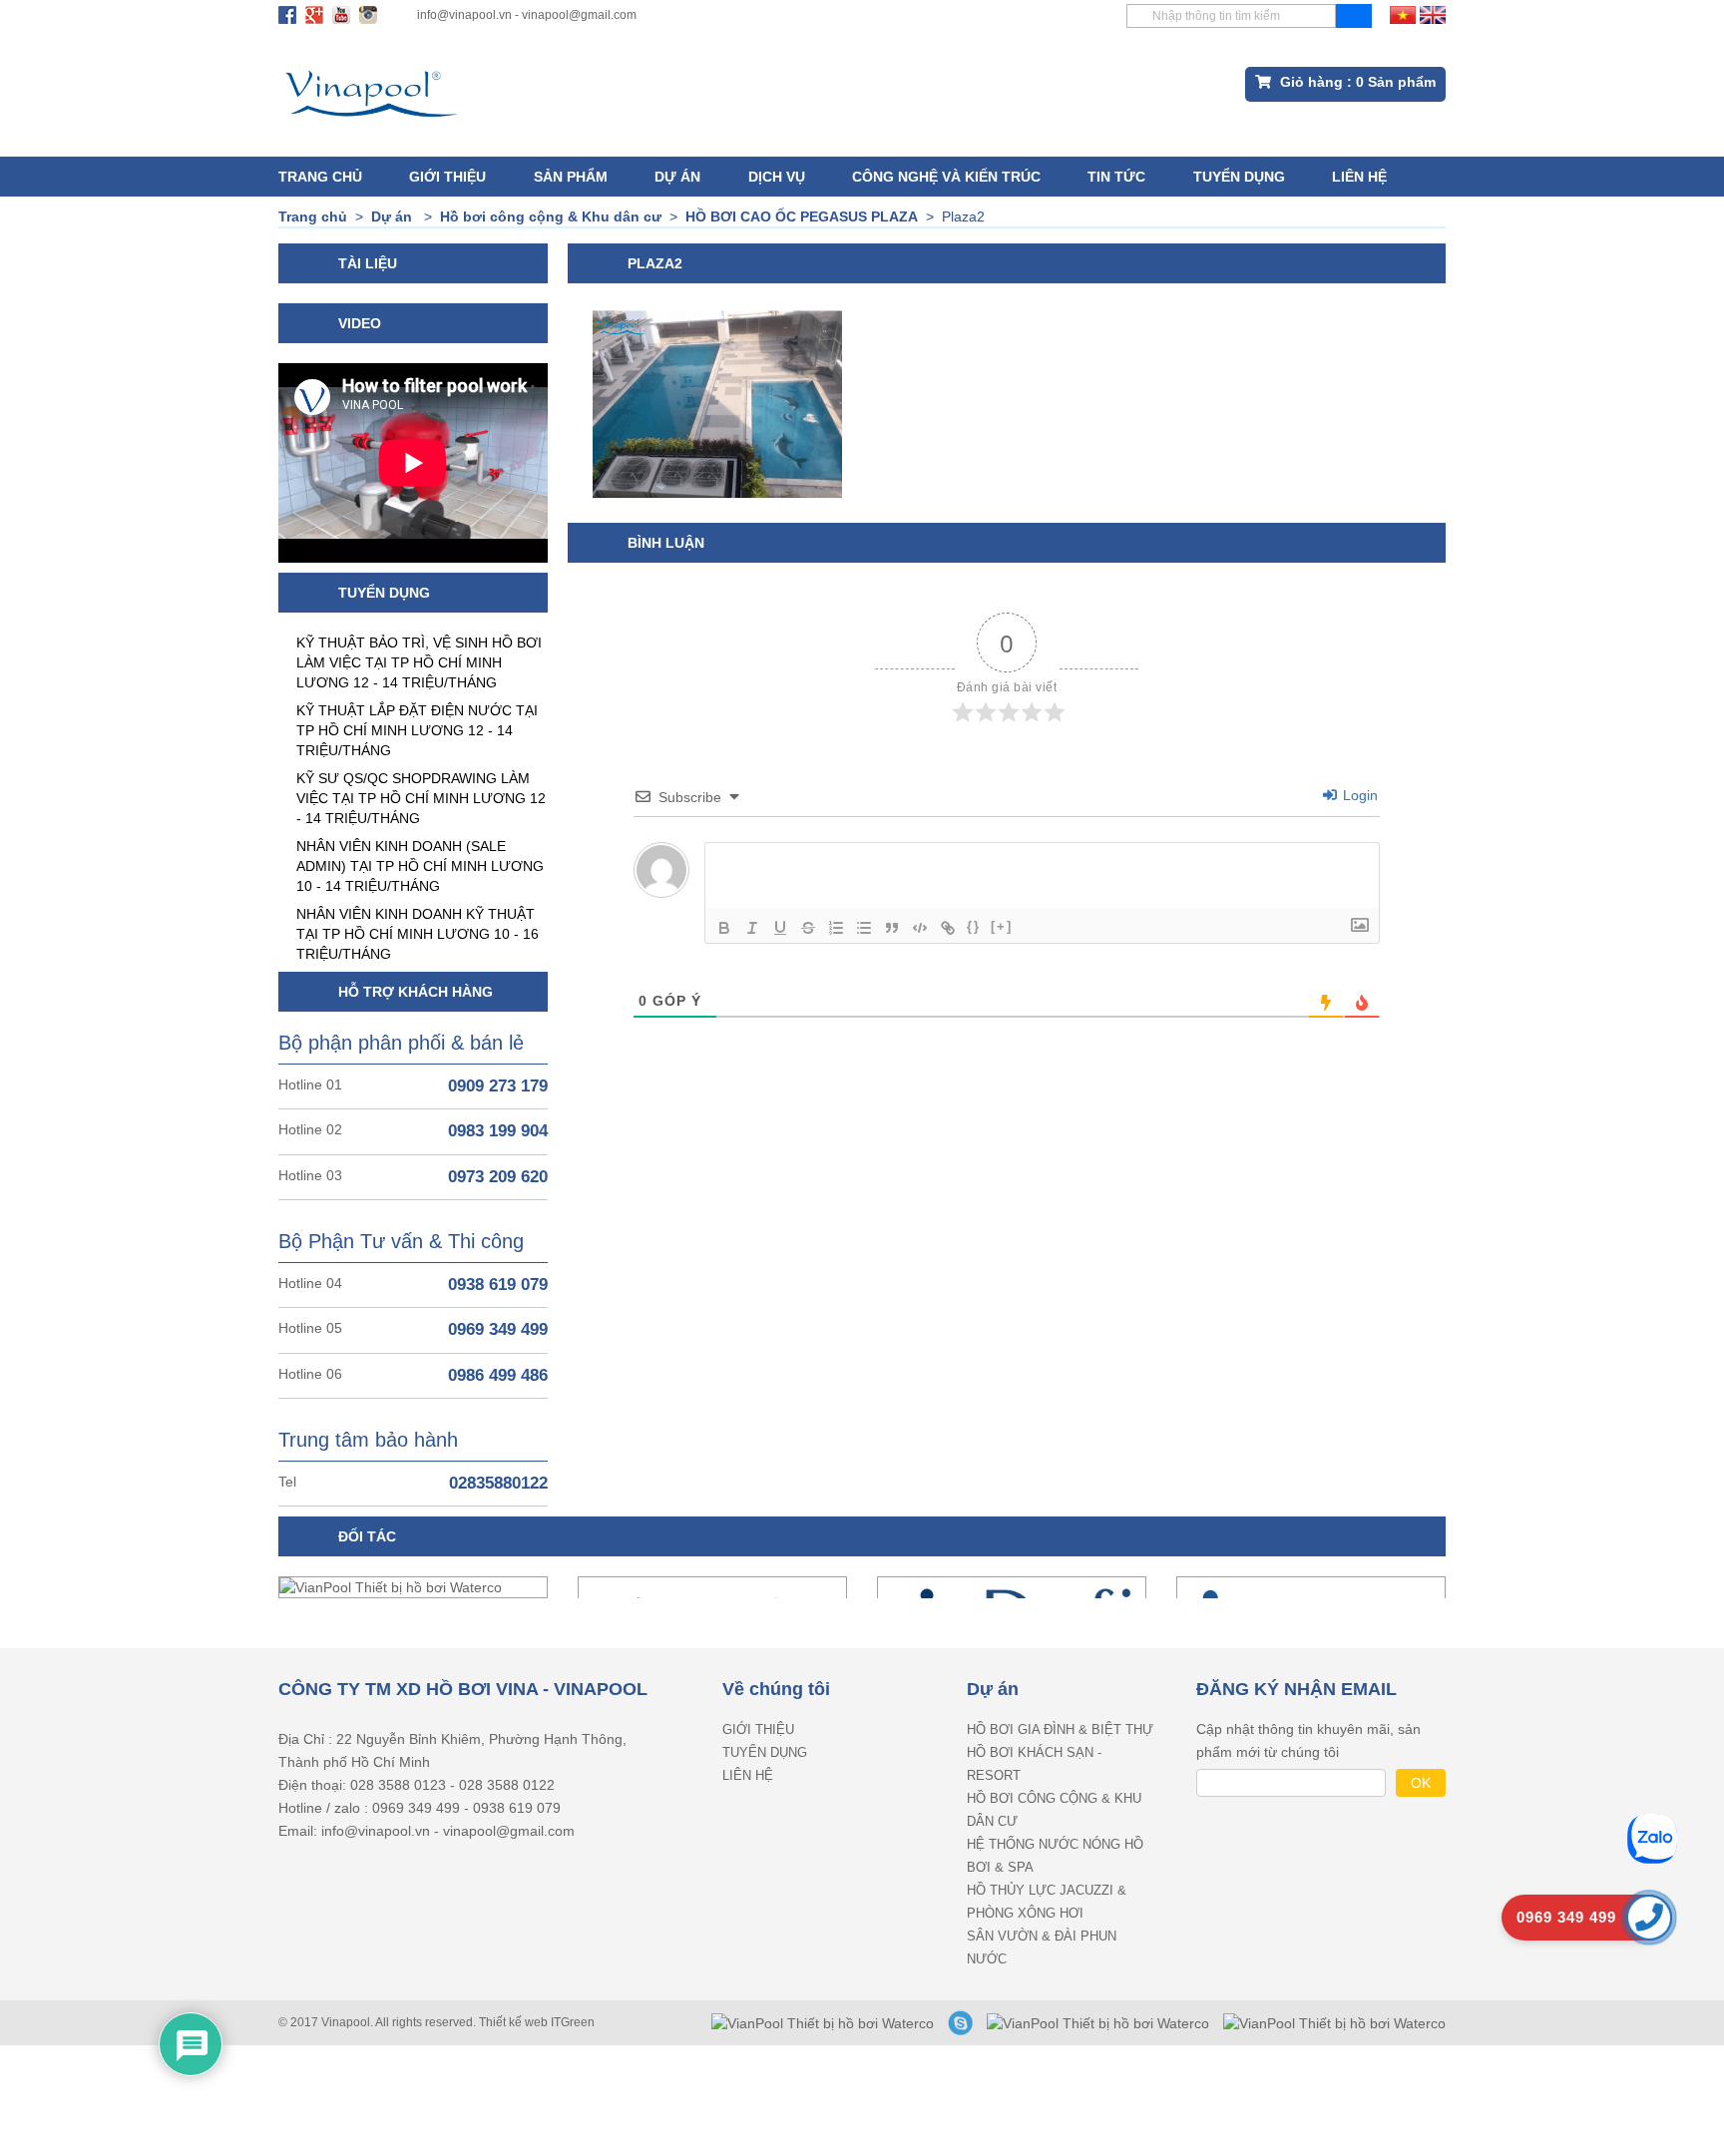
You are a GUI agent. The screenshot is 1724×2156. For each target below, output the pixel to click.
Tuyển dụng (1239, 177)
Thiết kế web (515, 2022)
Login (1358, 795)
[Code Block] (920, 928)
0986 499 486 (498, 1375)
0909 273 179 (498, 1086)
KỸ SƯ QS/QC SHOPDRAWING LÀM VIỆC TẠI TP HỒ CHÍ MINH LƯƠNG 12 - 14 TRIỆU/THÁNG (421, 798)
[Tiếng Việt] (1403, 14)
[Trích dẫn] (892, 928)
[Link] (948, 928)
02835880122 (498, 1483)
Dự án (677, 177)
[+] (1002, 926)
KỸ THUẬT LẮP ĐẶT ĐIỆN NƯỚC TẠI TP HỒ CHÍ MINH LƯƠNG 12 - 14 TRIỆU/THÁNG (417, 730)
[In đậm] (724, 928)
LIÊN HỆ (1359, 177)
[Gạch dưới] (780, 928)
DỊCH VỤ (777, 177)
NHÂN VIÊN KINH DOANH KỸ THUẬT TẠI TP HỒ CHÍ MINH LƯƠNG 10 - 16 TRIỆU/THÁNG (418, 934)
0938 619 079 (498, 1285)
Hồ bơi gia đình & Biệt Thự (1060, 1729)
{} (974, 926)
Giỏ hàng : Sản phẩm (1356, 82)
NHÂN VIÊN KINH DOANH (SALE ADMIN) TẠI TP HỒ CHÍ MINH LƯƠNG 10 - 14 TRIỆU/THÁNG (420, 866)
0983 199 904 (498, 1131)
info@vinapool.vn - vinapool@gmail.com (527, 15)
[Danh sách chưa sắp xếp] (864, 928)
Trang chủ (320, 177)
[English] (1433, 14)
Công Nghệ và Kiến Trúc (946, 177)
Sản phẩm (571, 177)
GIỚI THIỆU (447, 177)
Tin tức (1116, 177)
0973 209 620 (498, 1177)
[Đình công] (808, 928)
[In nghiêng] (752, 928)
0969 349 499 (498, 1329)
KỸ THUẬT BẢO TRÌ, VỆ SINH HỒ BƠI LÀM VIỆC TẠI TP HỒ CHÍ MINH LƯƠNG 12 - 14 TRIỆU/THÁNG (419, 662)
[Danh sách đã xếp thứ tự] (836, 928)
